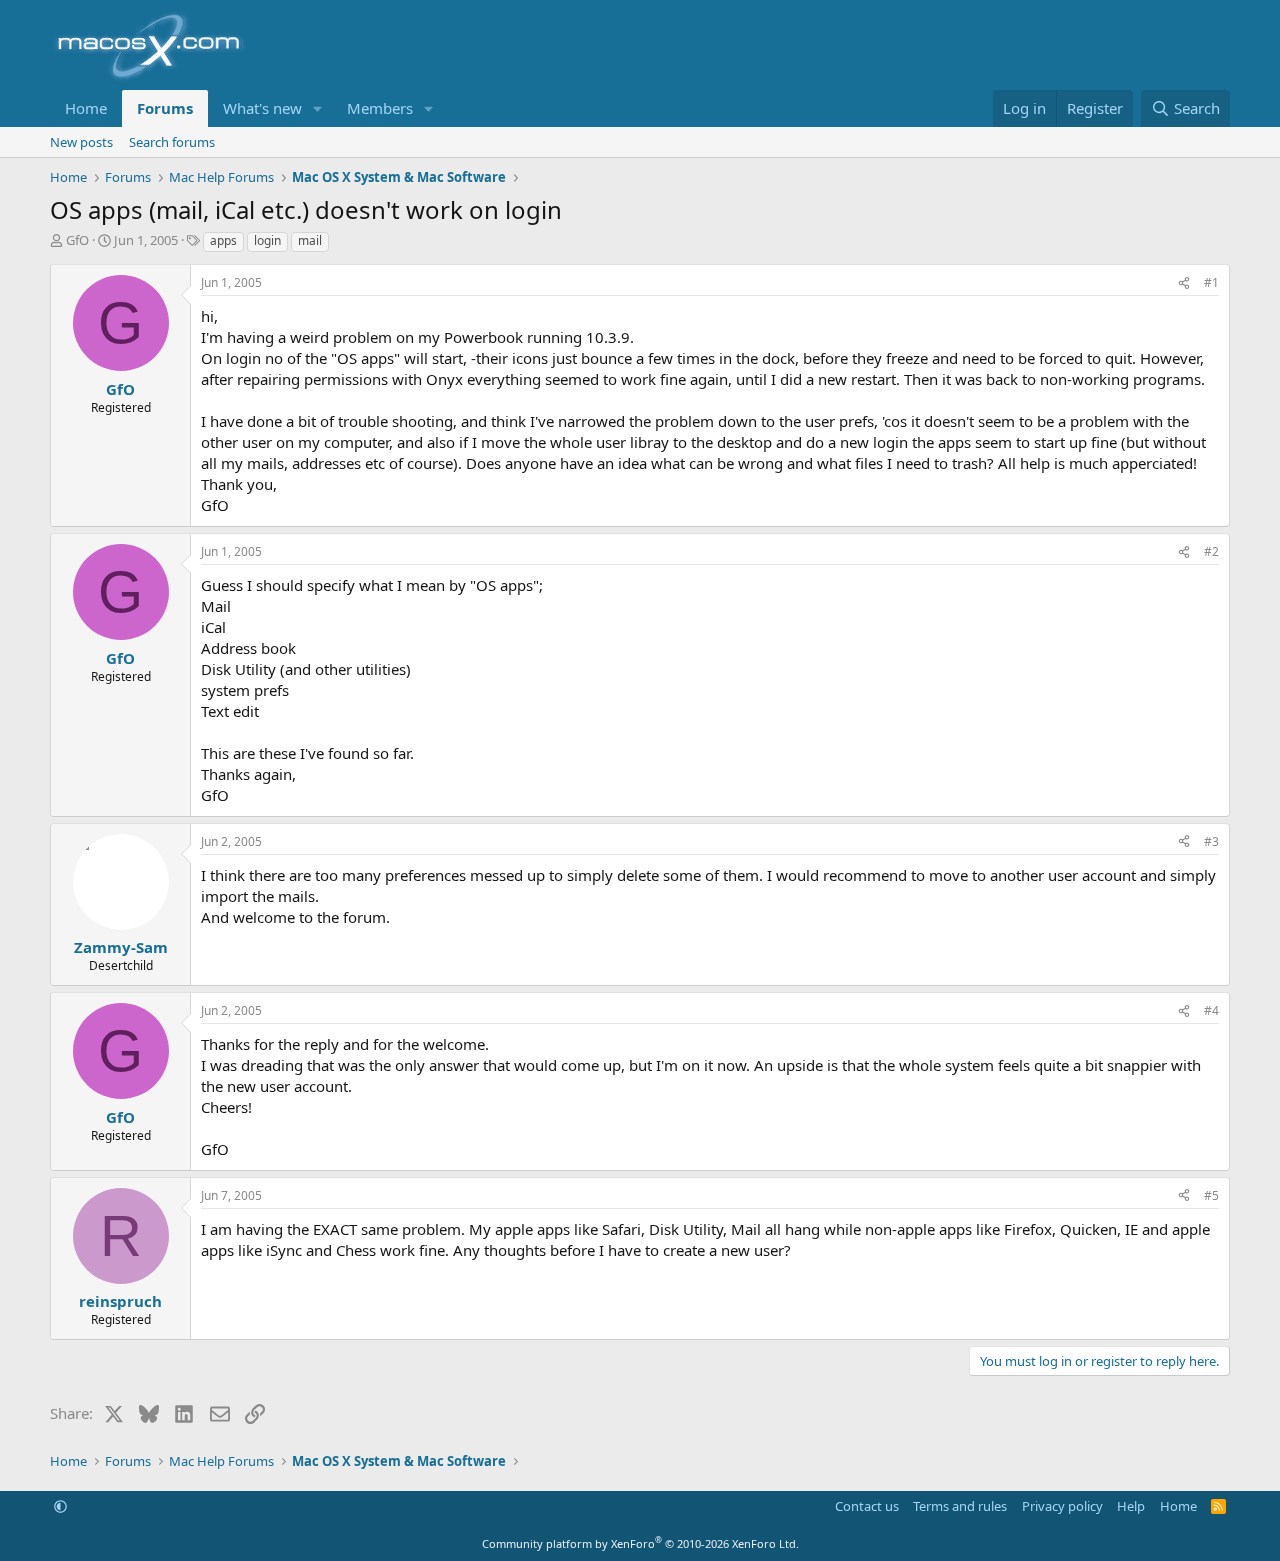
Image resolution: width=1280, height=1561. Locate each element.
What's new (262, 108)
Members (380, 108)
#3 (1211, 841)
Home (86, 108)
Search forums (172, 142)
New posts (81, 142)
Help (1131, 1506)
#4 (1211, 1010)
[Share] (1184, 283)
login (267, 240)
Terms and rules (960, 1506)
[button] (318, 108)
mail (310, 240)
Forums (165, 108)
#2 (1211, 551)
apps (223, 240)
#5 (1211, 1195)
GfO (77, 240)
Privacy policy (1062, 1506)
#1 (1211, 282)
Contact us (867, 1506)
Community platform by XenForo (640, 1543)
